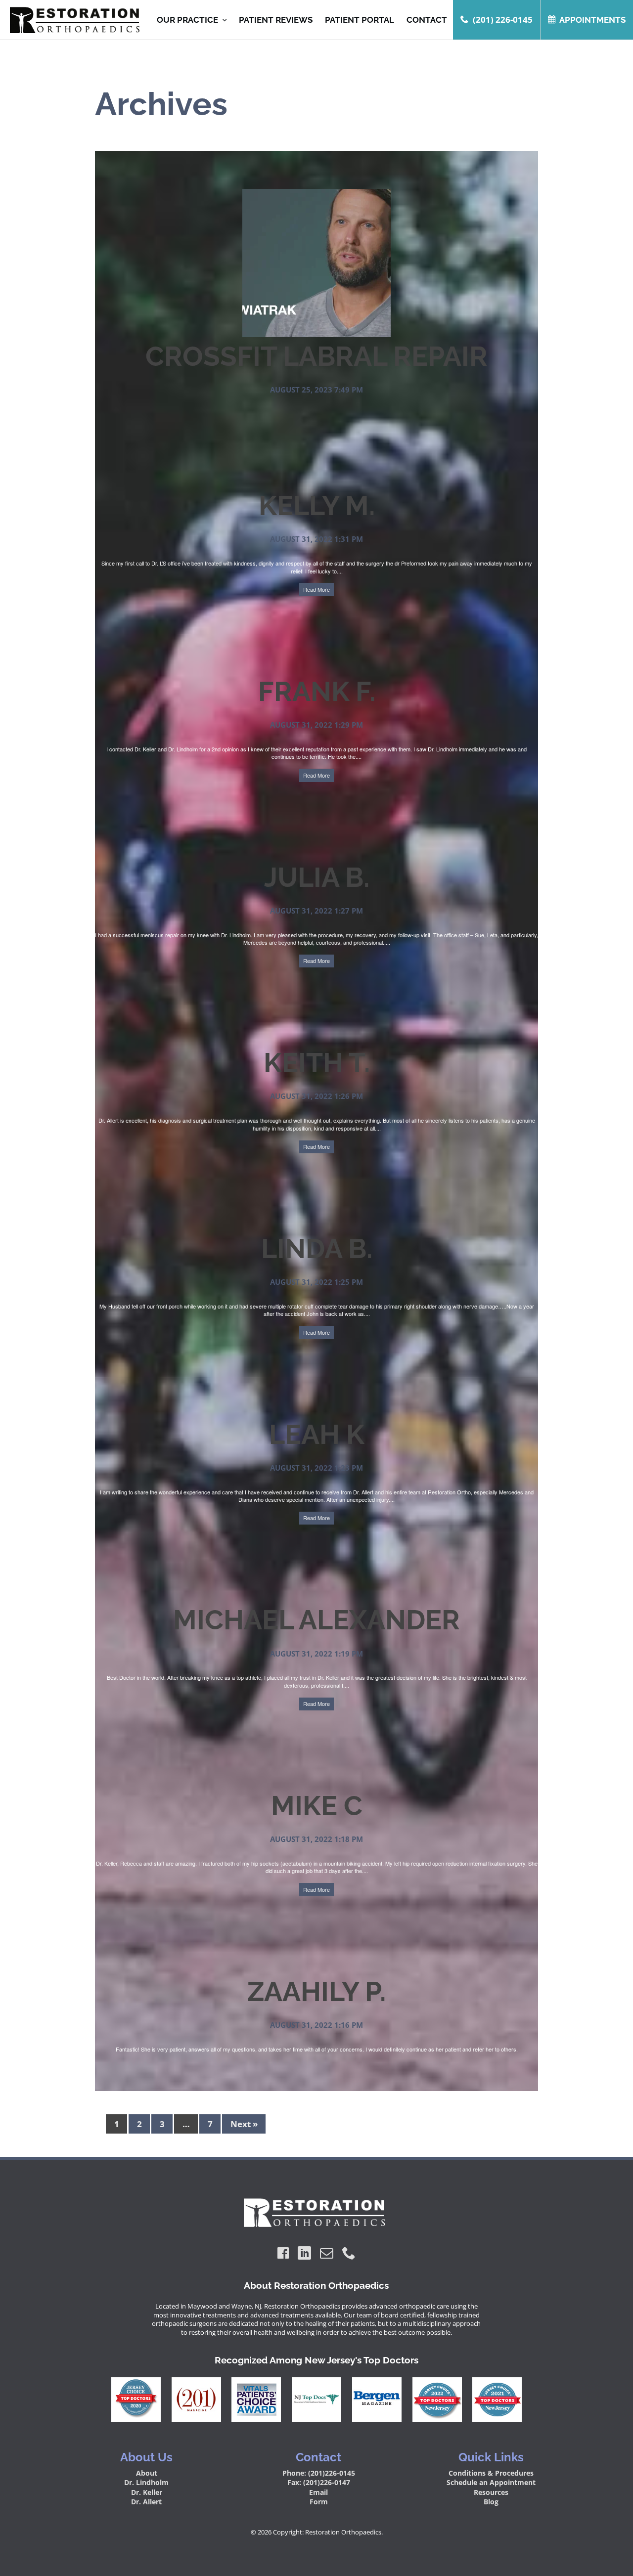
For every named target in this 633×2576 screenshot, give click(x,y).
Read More (316, 589)
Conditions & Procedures (491, 2473)
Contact (427, 20)
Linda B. (317, 1248)
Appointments (592, 20)
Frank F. (317, 691)
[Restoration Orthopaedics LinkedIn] (304, 2253)
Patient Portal (360, 20)
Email (318, 2492)
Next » (244, 2124)
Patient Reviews (276, 20)
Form (319, 2502)
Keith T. (317, 1063)
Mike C (317, 1806)
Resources (491, 2492)
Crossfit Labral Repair (316, 356)
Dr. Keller (147, 2492)
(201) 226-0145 (503, 20)
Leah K (317, 1434)
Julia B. (317, 877)
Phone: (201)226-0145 (319, 2473)
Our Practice (187, 20)
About (147, 2473)
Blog (491, 2502)
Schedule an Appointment (491, 2482)
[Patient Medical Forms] (72, 20)
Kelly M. (317, 505)
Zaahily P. (316, 1991)
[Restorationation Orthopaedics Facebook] (283, 2253)
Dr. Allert (146, 2502)
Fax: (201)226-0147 (319, 2482)
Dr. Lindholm (146, 2482)
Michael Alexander (316, 1620)
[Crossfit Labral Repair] (316, 333)
